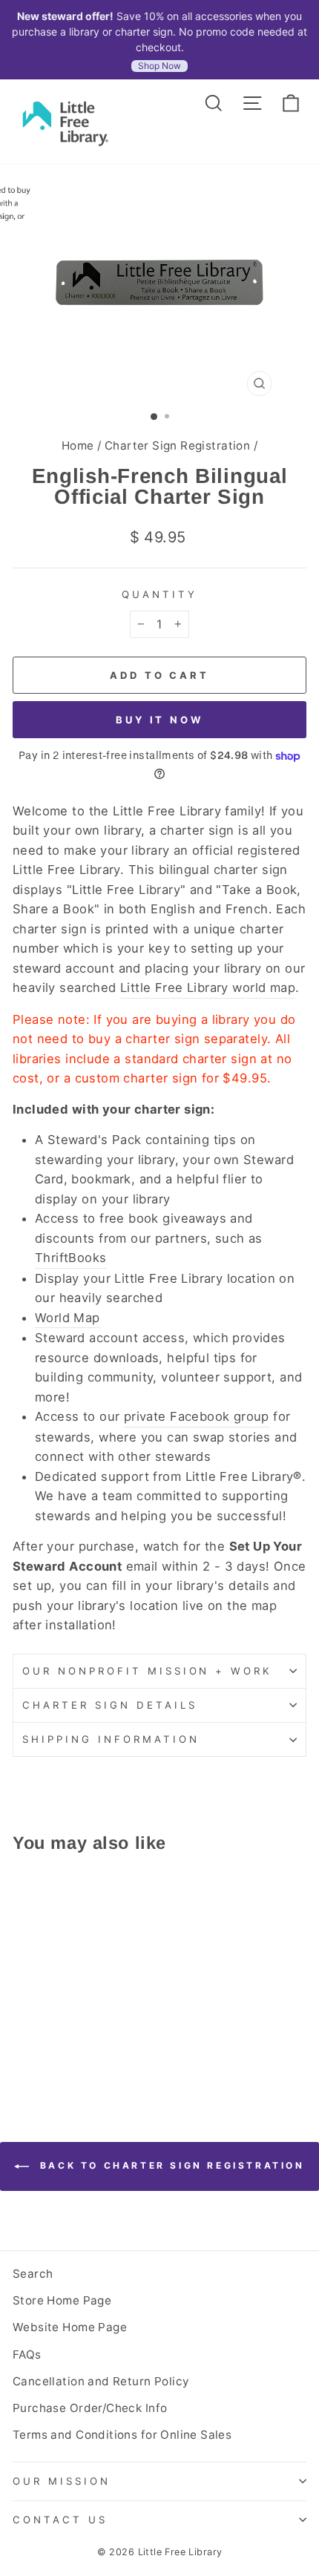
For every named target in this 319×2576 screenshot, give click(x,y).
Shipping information (111, 1739)
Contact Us (60, 2520)
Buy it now (159, 720)
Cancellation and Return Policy (101, 2381)
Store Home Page (62, 2300)
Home (78, 446)
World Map (68, 1318)
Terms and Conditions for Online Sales (122, 2435)
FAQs (27, 2355)
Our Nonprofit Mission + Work (147, 1671)
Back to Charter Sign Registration (170, 2165)
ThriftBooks (71, 1258)
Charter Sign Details (110, 1705)
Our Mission (62, 2481)
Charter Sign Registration (177, 446)
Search (33, 2274)
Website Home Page (70, 2327)
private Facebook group (197, 1416)
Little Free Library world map (208, 988)
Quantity (159, 594)
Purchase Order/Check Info (90, 2408)
